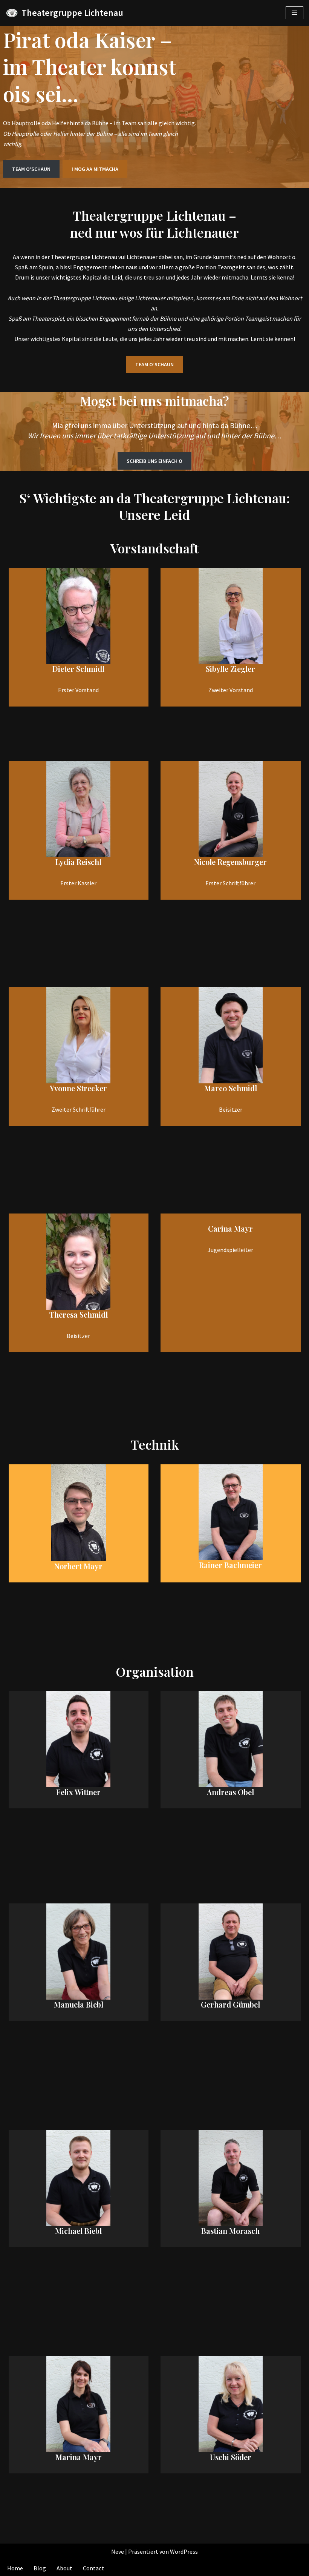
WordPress (184, 2551)
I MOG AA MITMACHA (95, 169)
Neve (118, 2551)
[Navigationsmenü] (294, 13)
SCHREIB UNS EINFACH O (154, 461)
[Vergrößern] (101, 578)
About (64, 2568)
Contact (93, 2568)
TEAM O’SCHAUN (31, 169)
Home (15, 2568)
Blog (40, 2568)
